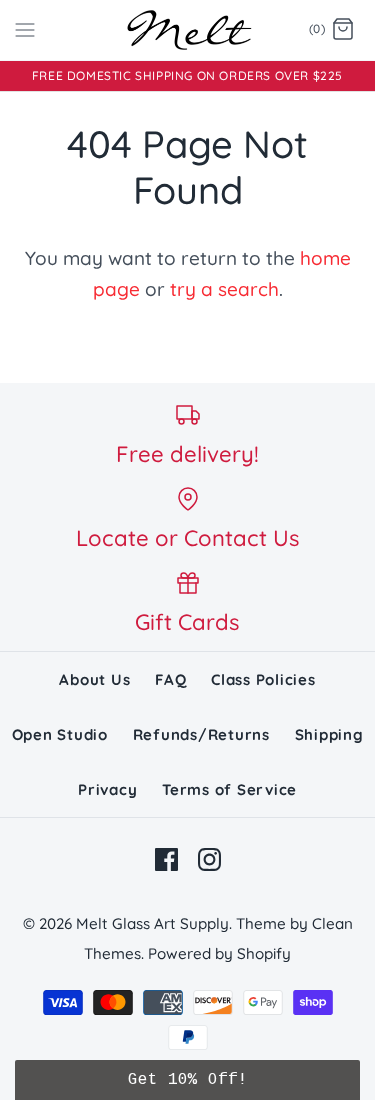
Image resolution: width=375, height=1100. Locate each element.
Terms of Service (229, 789)
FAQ (170, 679)
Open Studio (60, 734)
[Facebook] (166, 859)
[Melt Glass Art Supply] (187, 30)
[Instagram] (209, 859)
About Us (94, 679)
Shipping (329, 734)
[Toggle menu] (25, 29)
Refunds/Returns (201, 734)
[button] (187, 1080)
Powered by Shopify (219, 953)
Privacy (107, 789)
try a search (224, 289)
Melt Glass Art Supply (152, 923)
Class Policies (263, 679)
